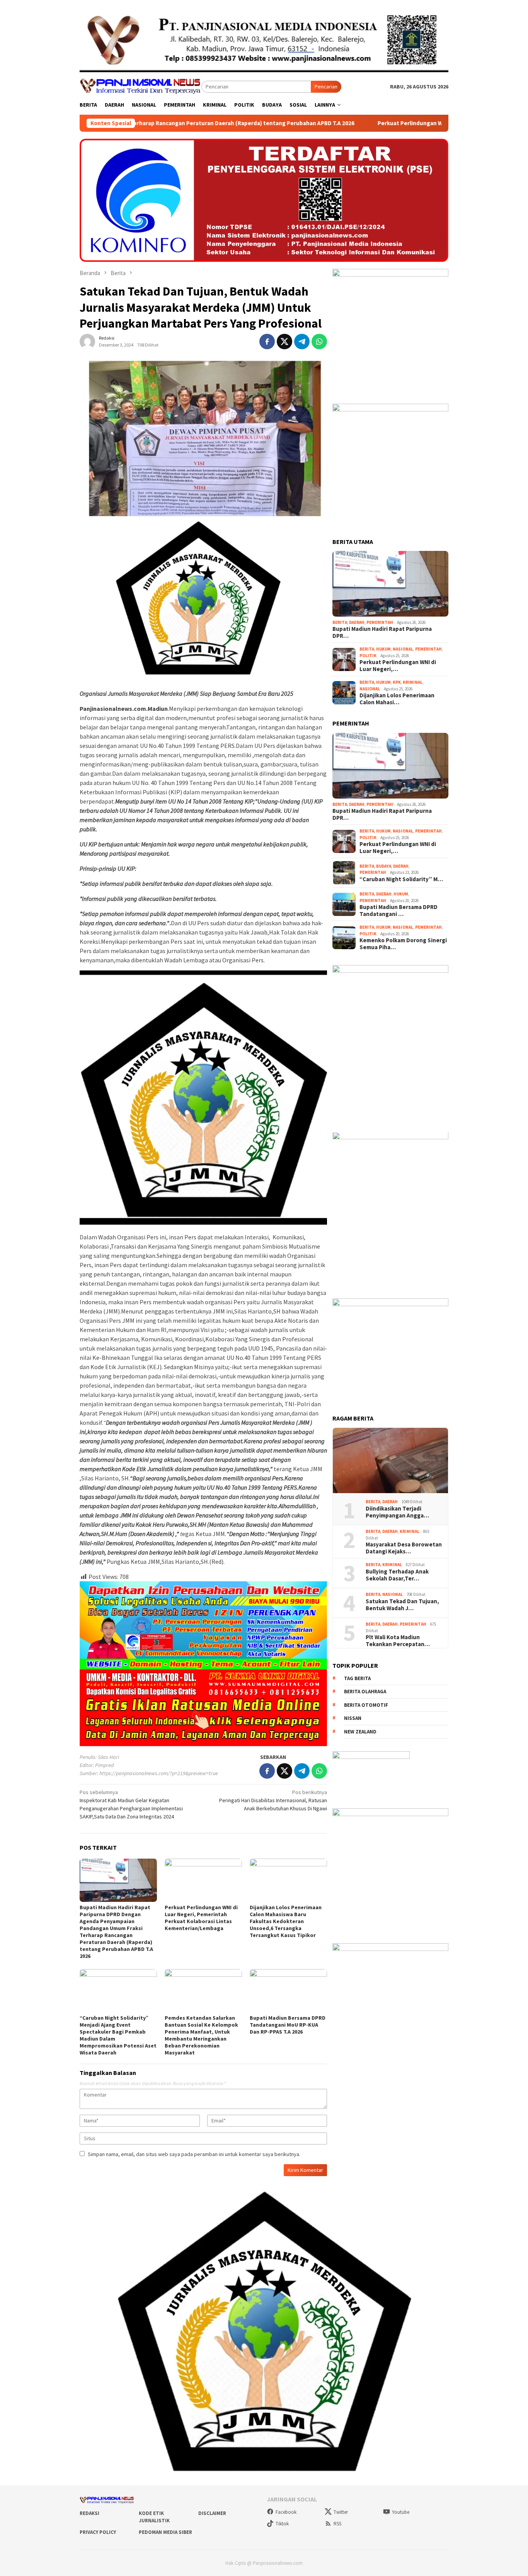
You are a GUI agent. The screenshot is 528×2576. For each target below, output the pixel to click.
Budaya (384, 866)
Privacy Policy (98, 2532)
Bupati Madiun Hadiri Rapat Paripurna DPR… (382, 633)
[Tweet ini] (284, 342)
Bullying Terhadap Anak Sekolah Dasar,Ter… (397, 1575)
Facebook (286, 2512)
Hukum (383, 649)
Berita (340, 622)
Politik (368, 656)
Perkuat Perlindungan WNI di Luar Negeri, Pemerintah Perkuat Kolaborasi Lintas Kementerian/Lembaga (361, 123)
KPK (397, 683)
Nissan (353, 1719)
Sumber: (89, 1773)
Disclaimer (212, 2513)
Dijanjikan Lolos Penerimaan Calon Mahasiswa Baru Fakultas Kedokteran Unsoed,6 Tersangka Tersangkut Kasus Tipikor (286, 1921)
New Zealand (360, 1732)
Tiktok (282, 2524)
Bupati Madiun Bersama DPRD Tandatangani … (399, 911)
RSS (337, 2524)
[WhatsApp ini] (319, 342)
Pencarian (326, 87)
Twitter (341, 2512)
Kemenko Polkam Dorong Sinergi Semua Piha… (403, 944)
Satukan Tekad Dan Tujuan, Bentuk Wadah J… (402, 1605)
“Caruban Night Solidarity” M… (401, 879)
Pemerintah (380, 622)
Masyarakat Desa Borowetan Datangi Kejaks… (404, 1548)
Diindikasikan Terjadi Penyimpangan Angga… (397, 1512)
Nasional (403, 649)
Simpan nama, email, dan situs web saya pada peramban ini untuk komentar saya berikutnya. (194, 2154)
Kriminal (413, 683)
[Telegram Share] (302, 342)
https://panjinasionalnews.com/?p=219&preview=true (159, 1773)
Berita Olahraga (365, 1692)
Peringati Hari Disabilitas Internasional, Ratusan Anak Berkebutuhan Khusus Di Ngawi (273, 1800)
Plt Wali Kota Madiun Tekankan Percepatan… (398, 1641)
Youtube (401, 2512)
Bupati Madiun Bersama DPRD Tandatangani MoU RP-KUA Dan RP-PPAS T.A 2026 (288, 2025)
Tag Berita (357, 1678)
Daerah (357, 622)
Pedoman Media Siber (165, 2532)
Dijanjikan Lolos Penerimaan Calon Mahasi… (397, 699)
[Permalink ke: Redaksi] (87, 341)
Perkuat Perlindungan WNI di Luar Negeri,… (398, 666)
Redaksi (89, 2513)
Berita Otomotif (366, 1705)
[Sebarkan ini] (267, 342)
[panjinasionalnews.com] (141, 86)
